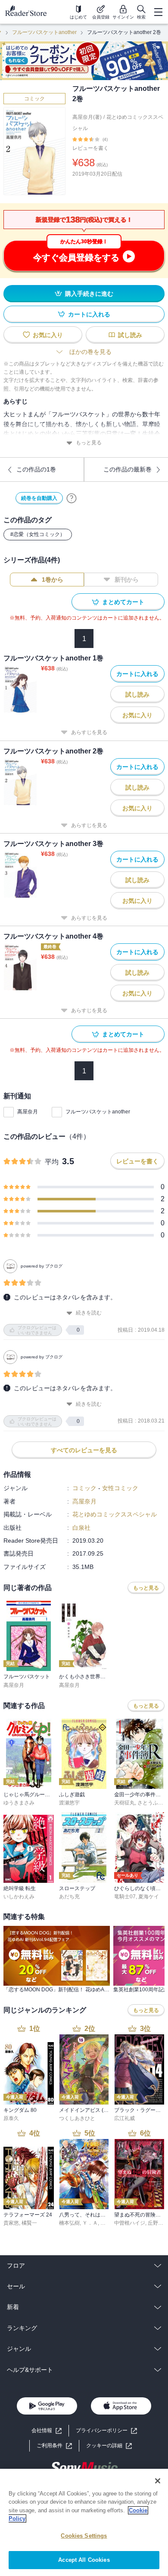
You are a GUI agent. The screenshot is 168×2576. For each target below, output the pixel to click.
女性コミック (120, 1488)
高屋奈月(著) (87, 117)
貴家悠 (11, 2223)
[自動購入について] (72, 498)
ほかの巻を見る (90, 352)
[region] (84, 2522)
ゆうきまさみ (19, 1803)
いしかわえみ (19, 1897)
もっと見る (89, 443)
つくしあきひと (77, 2118)
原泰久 (11, 2118)
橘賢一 (29, 2223)
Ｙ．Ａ (90, 2223)
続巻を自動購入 (39, 498)
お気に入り (48, 335)
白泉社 (81, 1528)
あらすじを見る (89, 732)
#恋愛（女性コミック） (38, 534)
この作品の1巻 (36, 469)
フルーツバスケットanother (44, 32)
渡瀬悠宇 (69, 1803)
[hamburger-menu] (158, 12)
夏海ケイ (149, 1897)
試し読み (130, 335)
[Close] (158, 2481)
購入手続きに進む (89, 294)
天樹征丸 (124, 1803)
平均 (52, 1162)
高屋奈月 (28, 1112)
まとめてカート (123, 602)
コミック (34, 99)
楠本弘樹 (69, 2223)
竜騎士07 (125, 1897)
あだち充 (69, 1897)
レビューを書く (90, 148)
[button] (109, 2446)
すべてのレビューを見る (84, 1450)
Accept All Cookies (84, 2560)
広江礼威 (124, 2118)
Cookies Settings (84, 2536)
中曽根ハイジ (130, 2223)
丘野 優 (156, 2223)
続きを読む (89, 1313)
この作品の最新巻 (128, 469)
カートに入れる (89, 314)
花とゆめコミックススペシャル (115, 1514)
